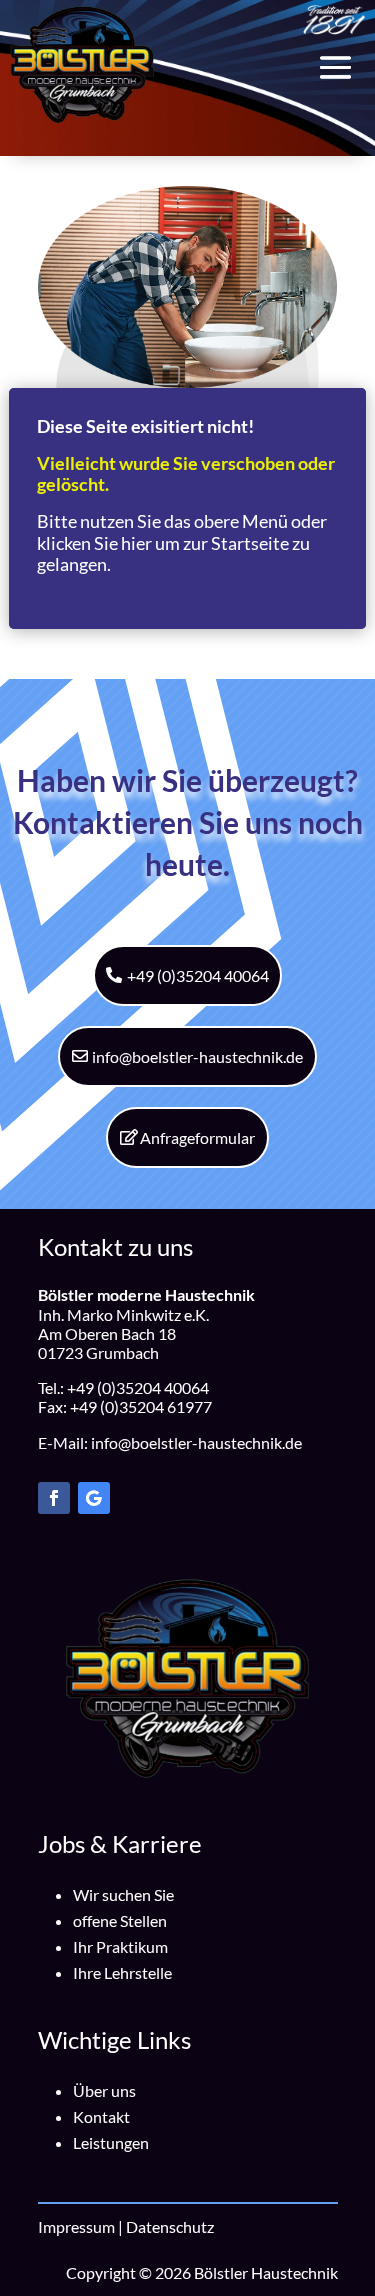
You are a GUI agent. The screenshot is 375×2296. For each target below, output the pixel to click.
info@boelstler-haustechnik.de (197, 1056)
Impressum (76, 2226)
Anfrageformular (197, 1137)
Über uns (104, 2090)
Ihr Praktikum (120, 1946)
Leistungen (111, 2142)
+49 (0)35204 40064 (198, 975)
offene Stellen (120, 1920)
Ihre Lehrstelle (122, 1972)
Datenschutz (170, 2226)
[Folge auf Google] (94, 1498)
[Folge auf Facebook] (54, 1498)
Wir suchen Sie (123, 1894)
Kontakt (101, 2116)
